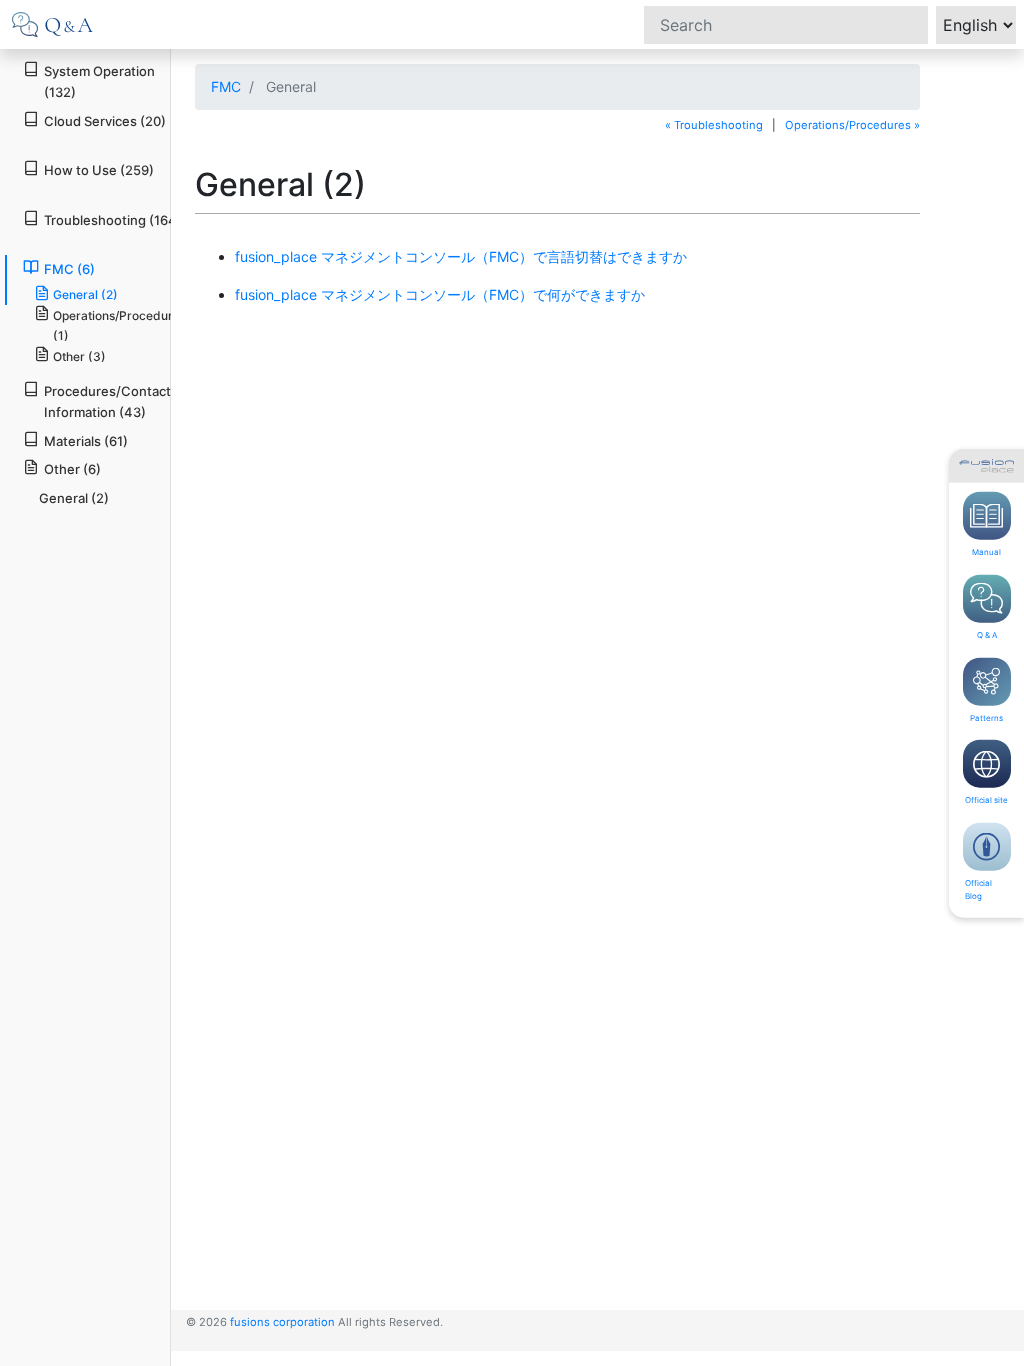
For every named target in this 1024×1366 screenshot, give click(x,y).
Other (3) (79, 356)
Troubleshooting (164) (113, 220)
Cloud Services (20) (105, 121)
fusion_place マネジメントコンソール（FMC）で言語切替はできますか (461, 256)
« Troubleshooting (714, 125)
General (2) (85, 294)
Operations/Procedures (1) (119, 325)
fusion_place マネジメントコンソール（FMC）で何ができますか (440, 294)
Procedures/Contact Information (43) (107, 401)
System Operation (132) (99, 81)
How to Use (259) (99, 170)
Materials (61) (86, 441)
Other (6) (72, 469)
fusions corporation (282, 1322)
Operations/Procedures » (852, 125)
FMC (226, 86)
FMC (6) (69, 269)
